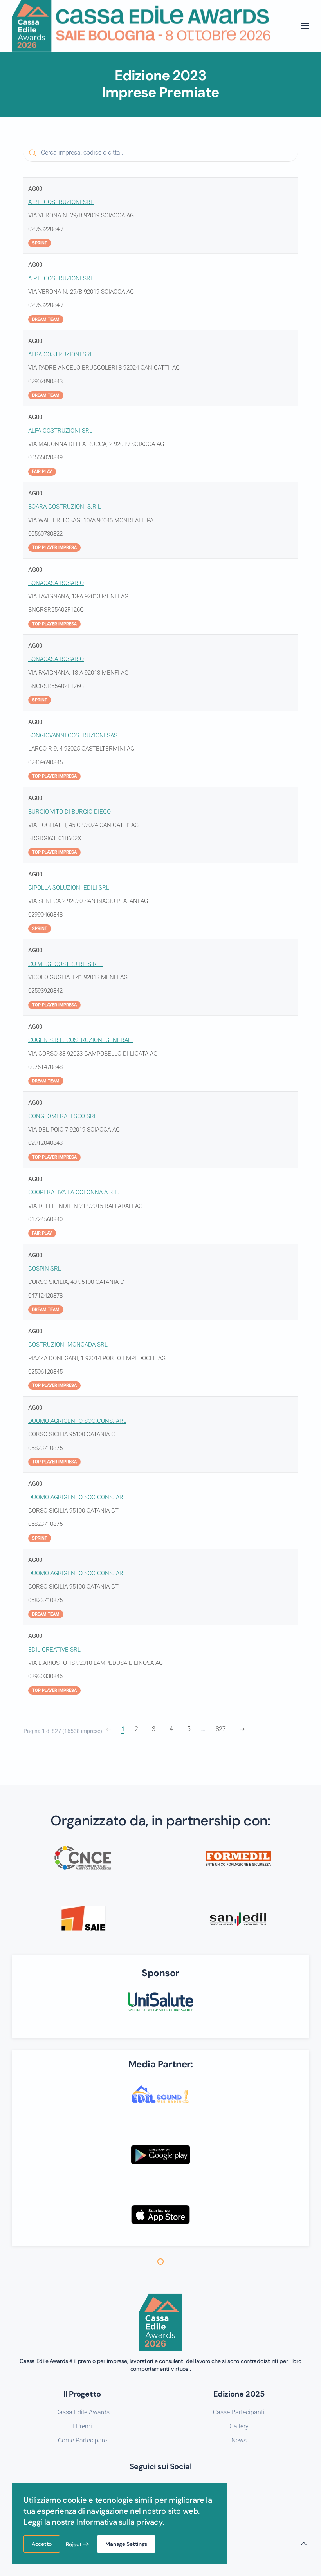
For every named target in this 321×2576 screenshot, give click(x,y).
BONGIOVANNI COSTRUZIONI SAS (73, 735)
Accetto (42, 2544)
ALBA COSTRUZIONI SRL (61, 354)
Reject (74, 2544)
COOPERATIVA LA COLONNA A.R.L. (74, 1192)
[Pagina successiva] (242, 1729)
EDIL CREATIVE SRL (54, 1650)
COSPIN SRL (45, 1269)
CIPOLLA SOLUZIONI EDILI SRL (69, 888)
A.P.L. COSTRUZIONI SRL (61, 202)
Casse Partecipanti (239, 2412)
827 (221, 1729)
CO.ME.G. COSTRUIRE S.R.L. (66, 964)
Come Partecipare (82, 2440)
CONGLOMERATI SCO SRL (63, 1116)
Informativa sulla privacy (120, 2522)
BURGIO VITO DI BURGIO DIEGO (69, 812)
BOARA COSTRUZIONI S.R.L (65, 507)
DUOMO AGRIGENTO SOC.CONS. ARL (77, 1421)
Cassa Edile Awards (82, 2412)
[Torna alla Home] (141, 26)
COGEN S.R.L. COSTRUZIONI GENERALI (80, 1040)
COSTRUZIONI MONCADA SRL (68, 1345)
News (239, 2440)
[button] (305, 26)
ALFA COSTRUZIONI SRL (60, 431)
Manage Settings (126, 2544)
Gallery (239, 2426)
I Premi (82, 2426)
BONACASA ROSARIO (56, 583)
